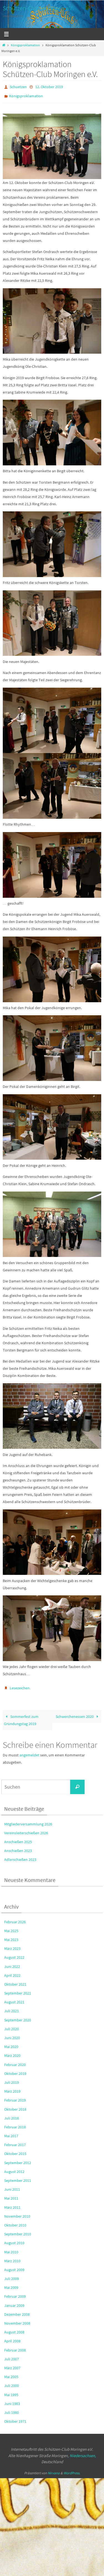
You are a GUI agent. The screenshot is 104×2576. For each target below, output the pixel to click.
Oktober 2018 (15, 2105)
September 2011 (18, 2177)
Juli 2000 (12, 2382)
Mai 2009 (11, 2284)
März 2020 (12, 2052)
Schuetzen (18, 86)
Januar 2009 (14, 2302)
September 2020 (18, 2016)
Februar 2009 (15, 2293)
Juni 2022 (12, 1963)
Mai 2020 (11, 2043)
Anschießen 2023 (18, 1847)
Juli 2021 (12, 2007)
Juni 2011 (12, 2185)
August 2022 (14, 1954)
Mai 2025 (11, 1927)
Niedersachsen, (83, 2452)
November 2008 (17, 2319)
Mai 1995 (11, 2391)
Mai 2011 (11, 2195)
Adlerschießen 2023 (20, 1856)
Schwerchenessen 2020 (75, 1713)
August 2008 (14, 2328)
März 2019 (12, 2087)
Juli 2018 (12, 2114)
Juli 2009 (12, 2275)
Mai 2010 (11, 2248)
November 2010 (17, 2212)
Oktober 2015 (15, 2150)
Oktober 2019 (15, 2070)
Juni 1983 (12, 2400)
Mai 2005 (11, 2373)
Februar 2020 (15, 2061)
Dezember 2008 (17, 2310)
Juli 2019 (12, 2078)
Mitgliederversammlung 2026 (28, 1820)
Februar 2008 (15, 2346)
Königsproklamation (25, 45)
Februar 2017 (15, 2141)
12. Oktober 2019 (49, 86)
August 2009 (14, 2266)
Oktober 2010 (15, 2221)
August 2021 (14, 1998)
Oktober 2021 (15, 1980)
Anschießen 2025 (18, 1838)
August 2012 (14, 2168)
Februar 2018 (15, 2123)
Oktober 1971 (15, 2417)
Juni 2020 (12, 2034)
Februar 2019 (15, 2096)
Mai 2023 (11, 1936)
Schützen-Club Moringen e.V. (38, 8)
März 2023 (12, 1945)
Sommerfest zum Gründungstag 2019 (21, 1716)
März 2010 (12, 2257)
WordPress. (72, 2469)
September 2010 (18, 2230)
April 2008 (12, 2337)
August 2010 (14, 2239)
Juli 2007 (12, 2355)
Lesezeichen (20, 1685)
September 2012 (18, 2159)
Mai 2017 (11, 2132)
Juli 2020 (12, 2025)
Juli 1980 (12, 2409)
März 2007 (12, 2364)
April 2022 (12, 1971)
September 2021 (18, 1989)
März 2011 (12, 2203)
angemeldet (29, 1751)
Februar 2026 (15, 1918)
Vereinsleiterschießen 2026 (26, 1829)
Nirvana (54, 2469)
